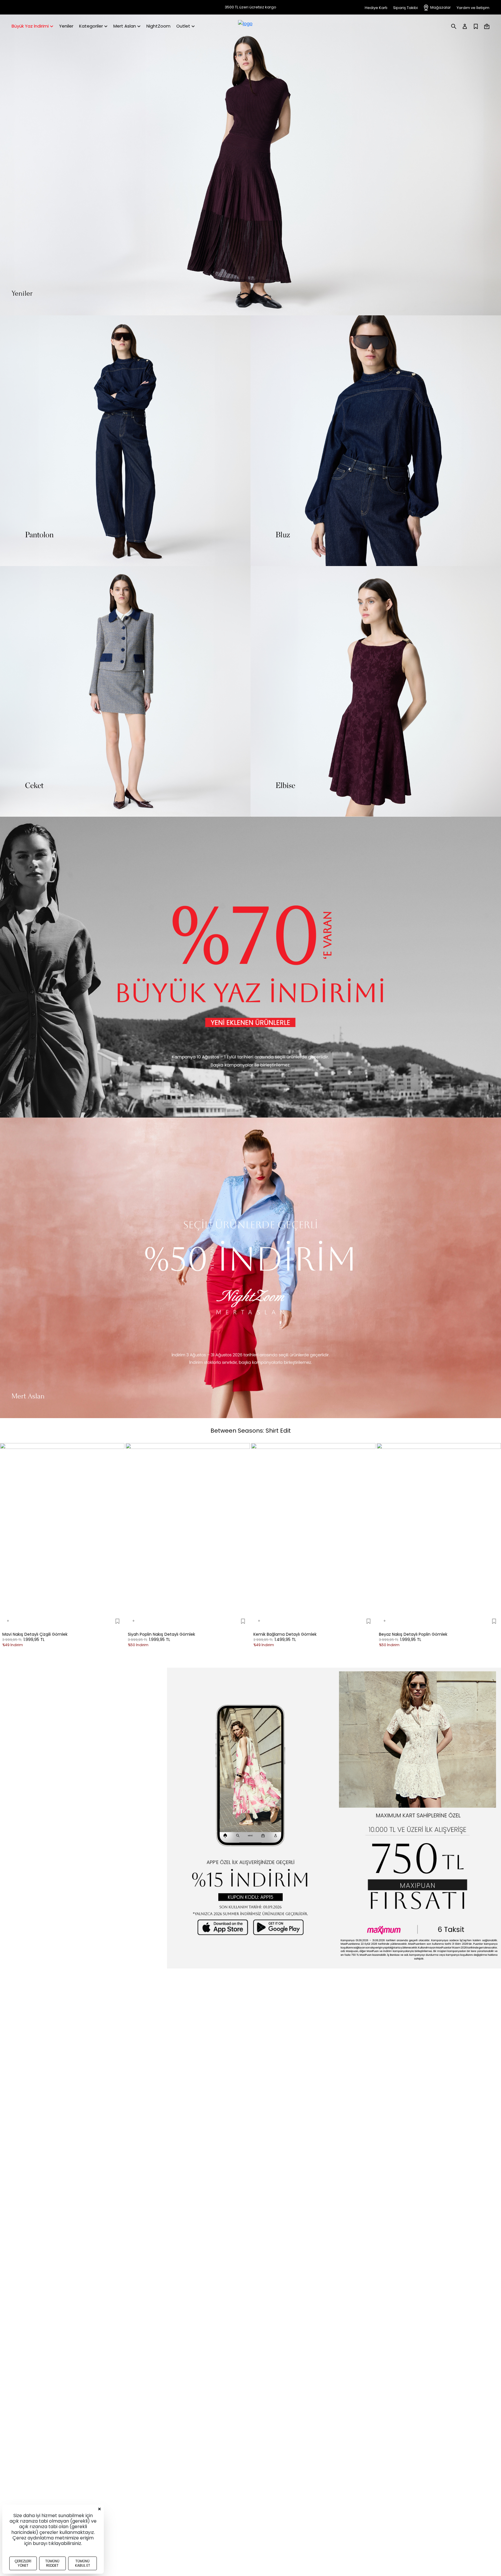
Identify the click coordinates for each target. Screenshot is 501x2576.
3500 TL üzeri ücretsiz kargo (251, 7)
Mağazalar (441, 7)
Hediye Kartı (376, 8)
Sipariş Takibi (405, 8)
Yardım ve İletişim (473, 8)
